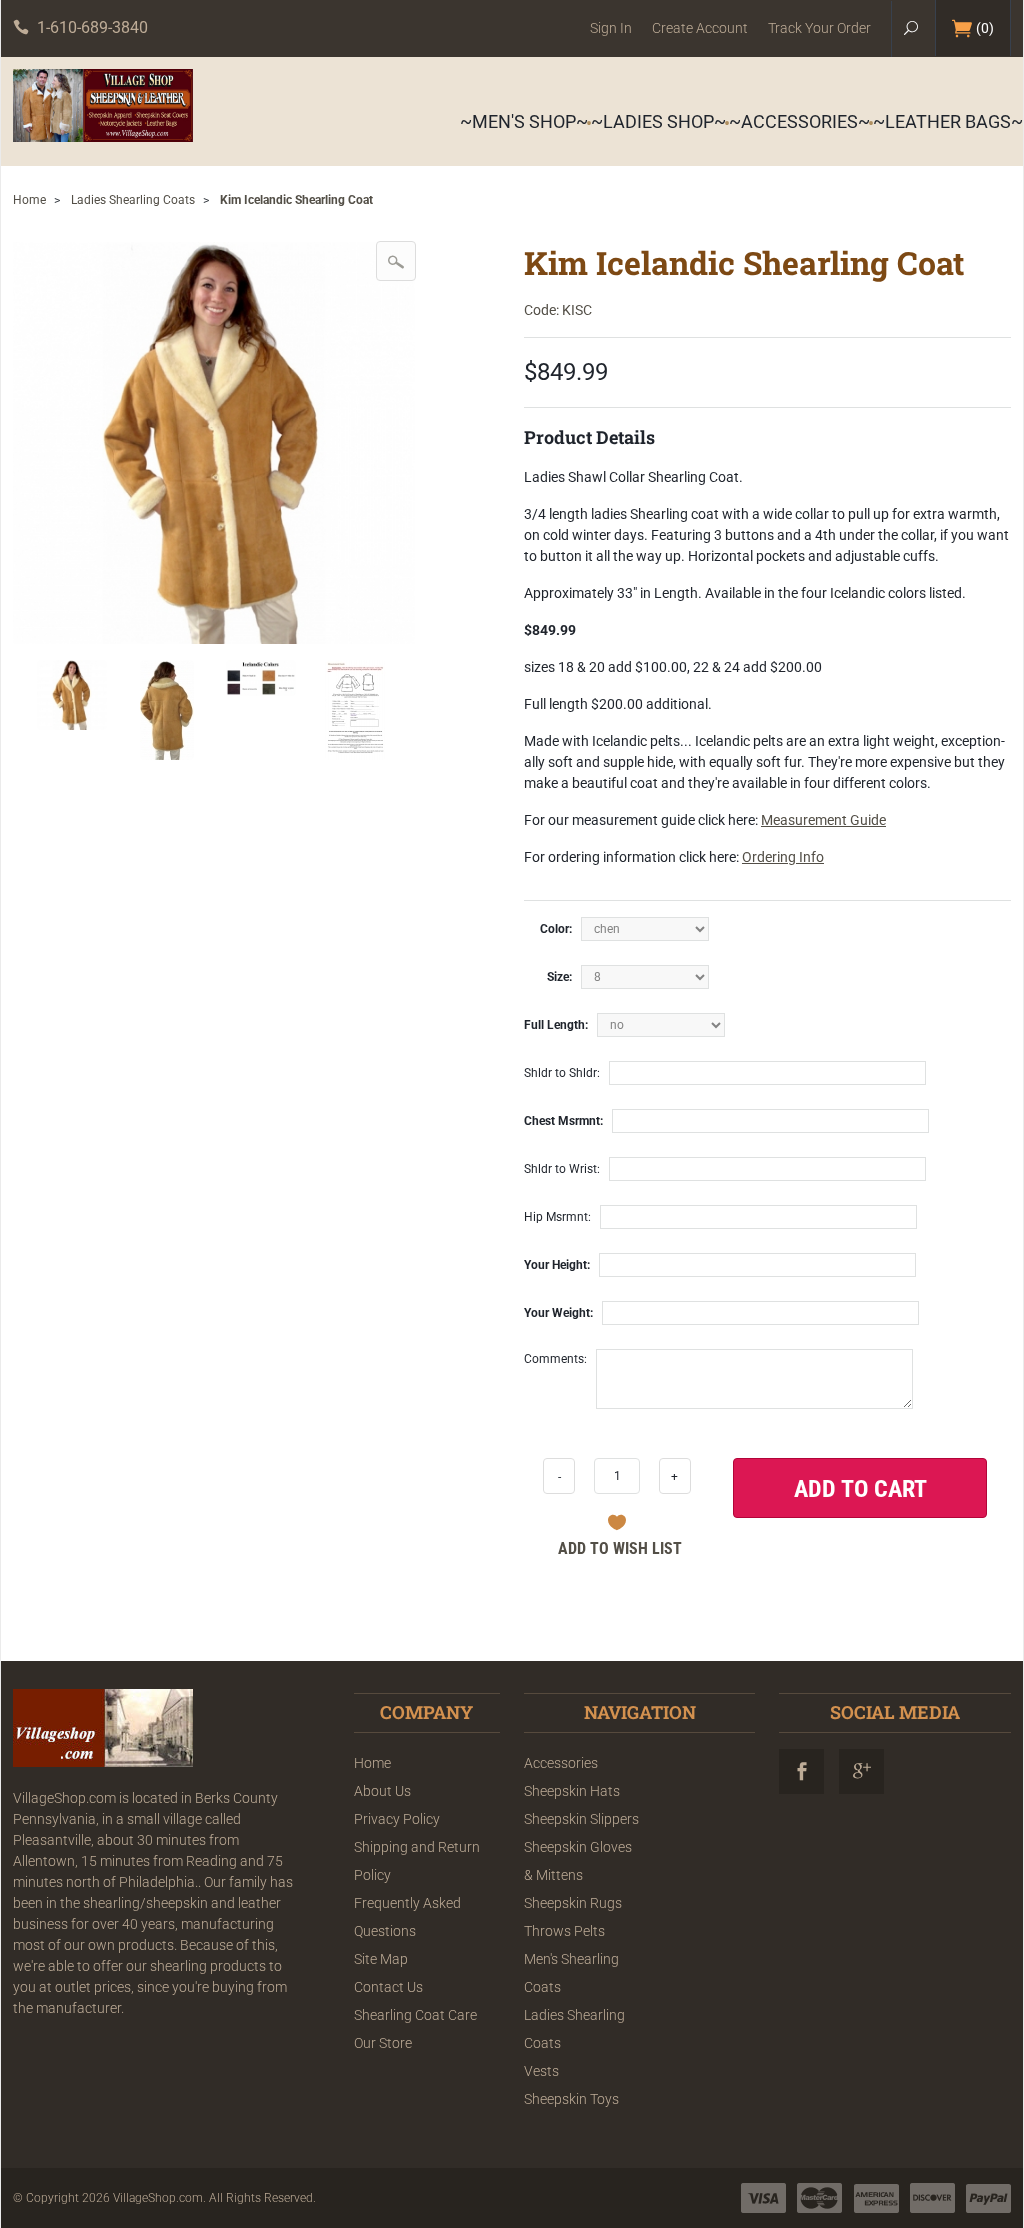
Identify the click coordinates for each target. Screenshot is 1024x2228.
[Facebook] (801, 1771)
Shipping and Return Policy (417, 1861)
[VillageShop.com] (103, 105)
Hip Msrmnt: (557, 1217)
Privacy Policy (397, 1819)
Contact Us (388, 1987)
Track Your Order (819, 28)
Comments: (555, 1359)
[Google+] (861, 1771)
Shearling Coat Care (415, 2015)
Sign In (611, 28)
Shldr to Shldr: (562, 1073)
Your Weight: (558, 1313)
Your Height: (557, 1265)
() (985, 28)
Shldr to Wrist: (562, 1169)
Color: (556, 929)
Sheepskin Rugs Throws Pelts (573, 1917)
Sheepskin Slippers (581, 1819)
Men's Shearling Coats (571, 1973)
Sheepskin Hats (572, 1791)
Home (29, 200)
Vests (541, 2071)
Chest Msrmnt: (563, 1121)
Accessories (561, 1763)
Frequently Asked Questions (407, 1917)
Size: (559, 977)
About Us (382, 1791)
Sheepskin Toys (571, 2099)
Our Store (383, 2043)
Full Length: (556, 1025)
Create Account (700, 28)
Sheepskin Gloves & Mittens (578, 1861)
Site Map (381, 1959)
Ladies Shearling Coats (133, 200)
